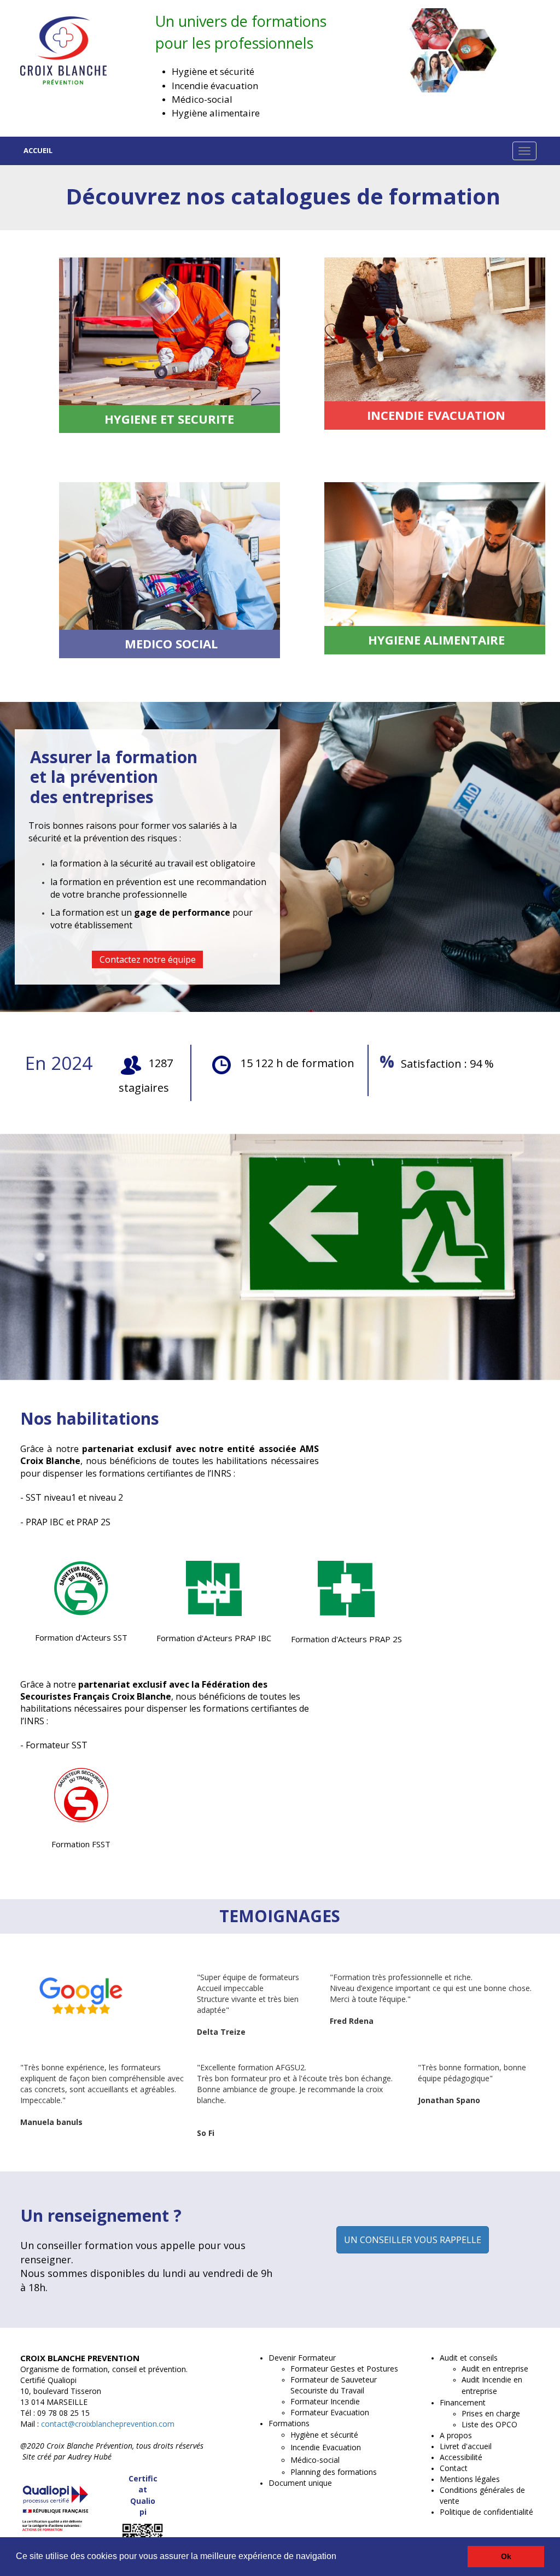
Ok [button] (506, 2556)
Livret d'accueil (466, 2446)
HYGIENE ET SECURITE (169, 419)
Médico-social (315, 2460)
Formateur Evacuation (330, 2412)
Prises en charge (491, 2413)
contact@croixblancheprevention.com (107, 2424)
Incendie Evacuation (326, 2447)
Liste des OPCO (489, 2424)
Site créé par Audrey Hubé (67, 2457)
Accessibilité (461, 2457)
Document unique (300, 2483)
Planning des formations (334, 2472)
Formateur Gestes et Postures (344, 2369)
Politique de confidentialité (486, 2512)
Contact (454, 2468)
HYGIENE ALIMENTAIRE (436, 640)
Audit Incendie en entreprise (492, 2385)
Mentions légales (470, 2479)
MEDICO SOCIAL (171, 643)
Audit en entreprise (495, 2369)
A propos (456, 2435)
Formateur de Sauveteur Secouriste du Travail (334, 2385)
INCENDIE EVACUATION (436, 415)
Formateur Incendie (325, 2401)
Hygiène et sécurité (324, 2435)
